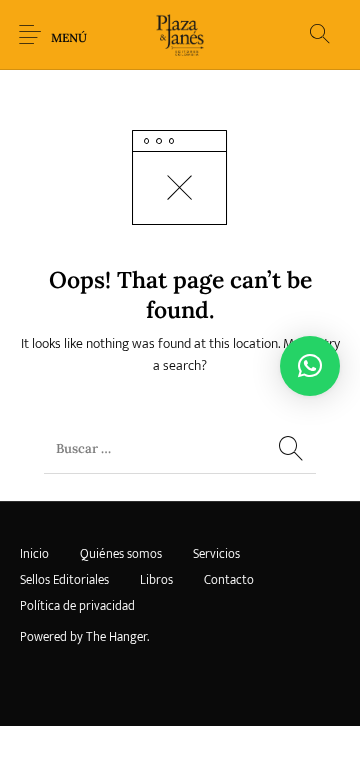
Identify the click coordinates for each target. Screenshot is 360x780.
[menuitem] (34, 555)
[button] (310, 366)
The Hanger (116, 637)
